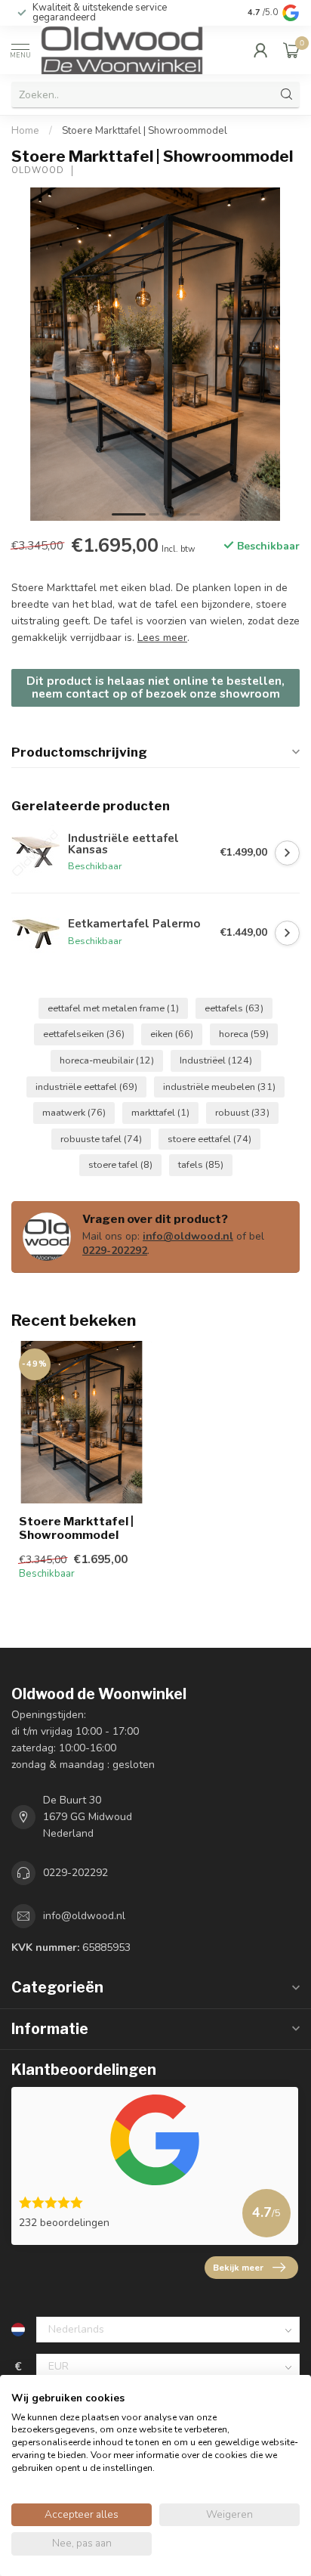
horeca (244, 1034)
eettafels (234, 1008)
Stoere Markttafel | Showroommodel (145, 131)
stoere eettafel (209, 1139)
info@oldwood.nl (188, 1236)
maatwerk (74, 1112)
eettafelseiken (84, 1034)
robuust (242, 1112)
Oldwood (38, 170)
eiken (172, 1034)
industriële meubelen (219, 1087)
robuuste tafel (101, 1139)
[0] (291, 50)
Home (25, 131)
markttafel (160, 1112)
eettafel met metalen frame (113, 1008)
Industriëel (216, 1060)
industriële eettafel (86, 1087)
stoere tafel (120, 1164)
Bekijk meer (238, 2268)
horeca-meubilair (107, 1060)
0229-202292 (115, 1251)
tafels (201, 1164)
